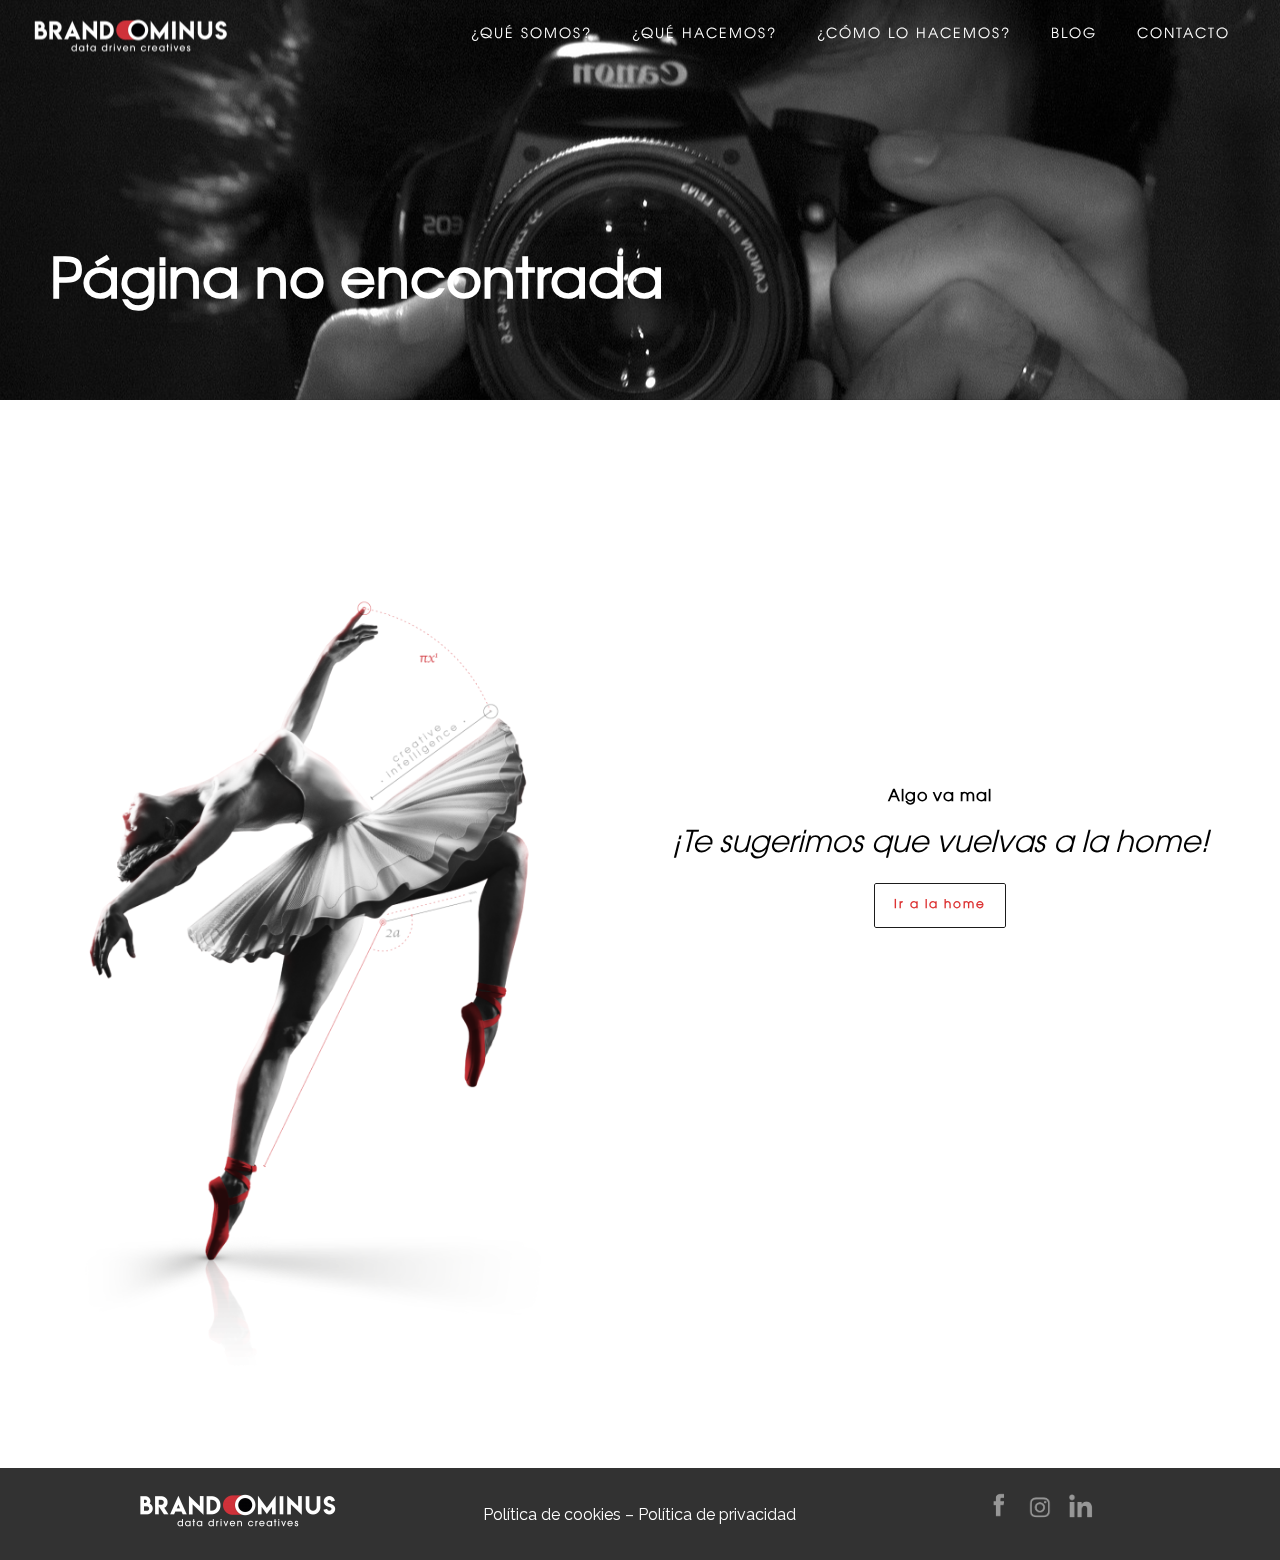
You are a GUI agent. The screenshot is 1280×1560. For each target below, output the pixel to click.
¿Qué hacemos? (704, 35)
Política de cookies (552, 1514)
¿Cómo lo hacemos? (914, 35)
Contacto (1183, 35)
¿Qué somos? (531, 35)
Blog (1074, 35)
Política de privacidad (717, 1514)
